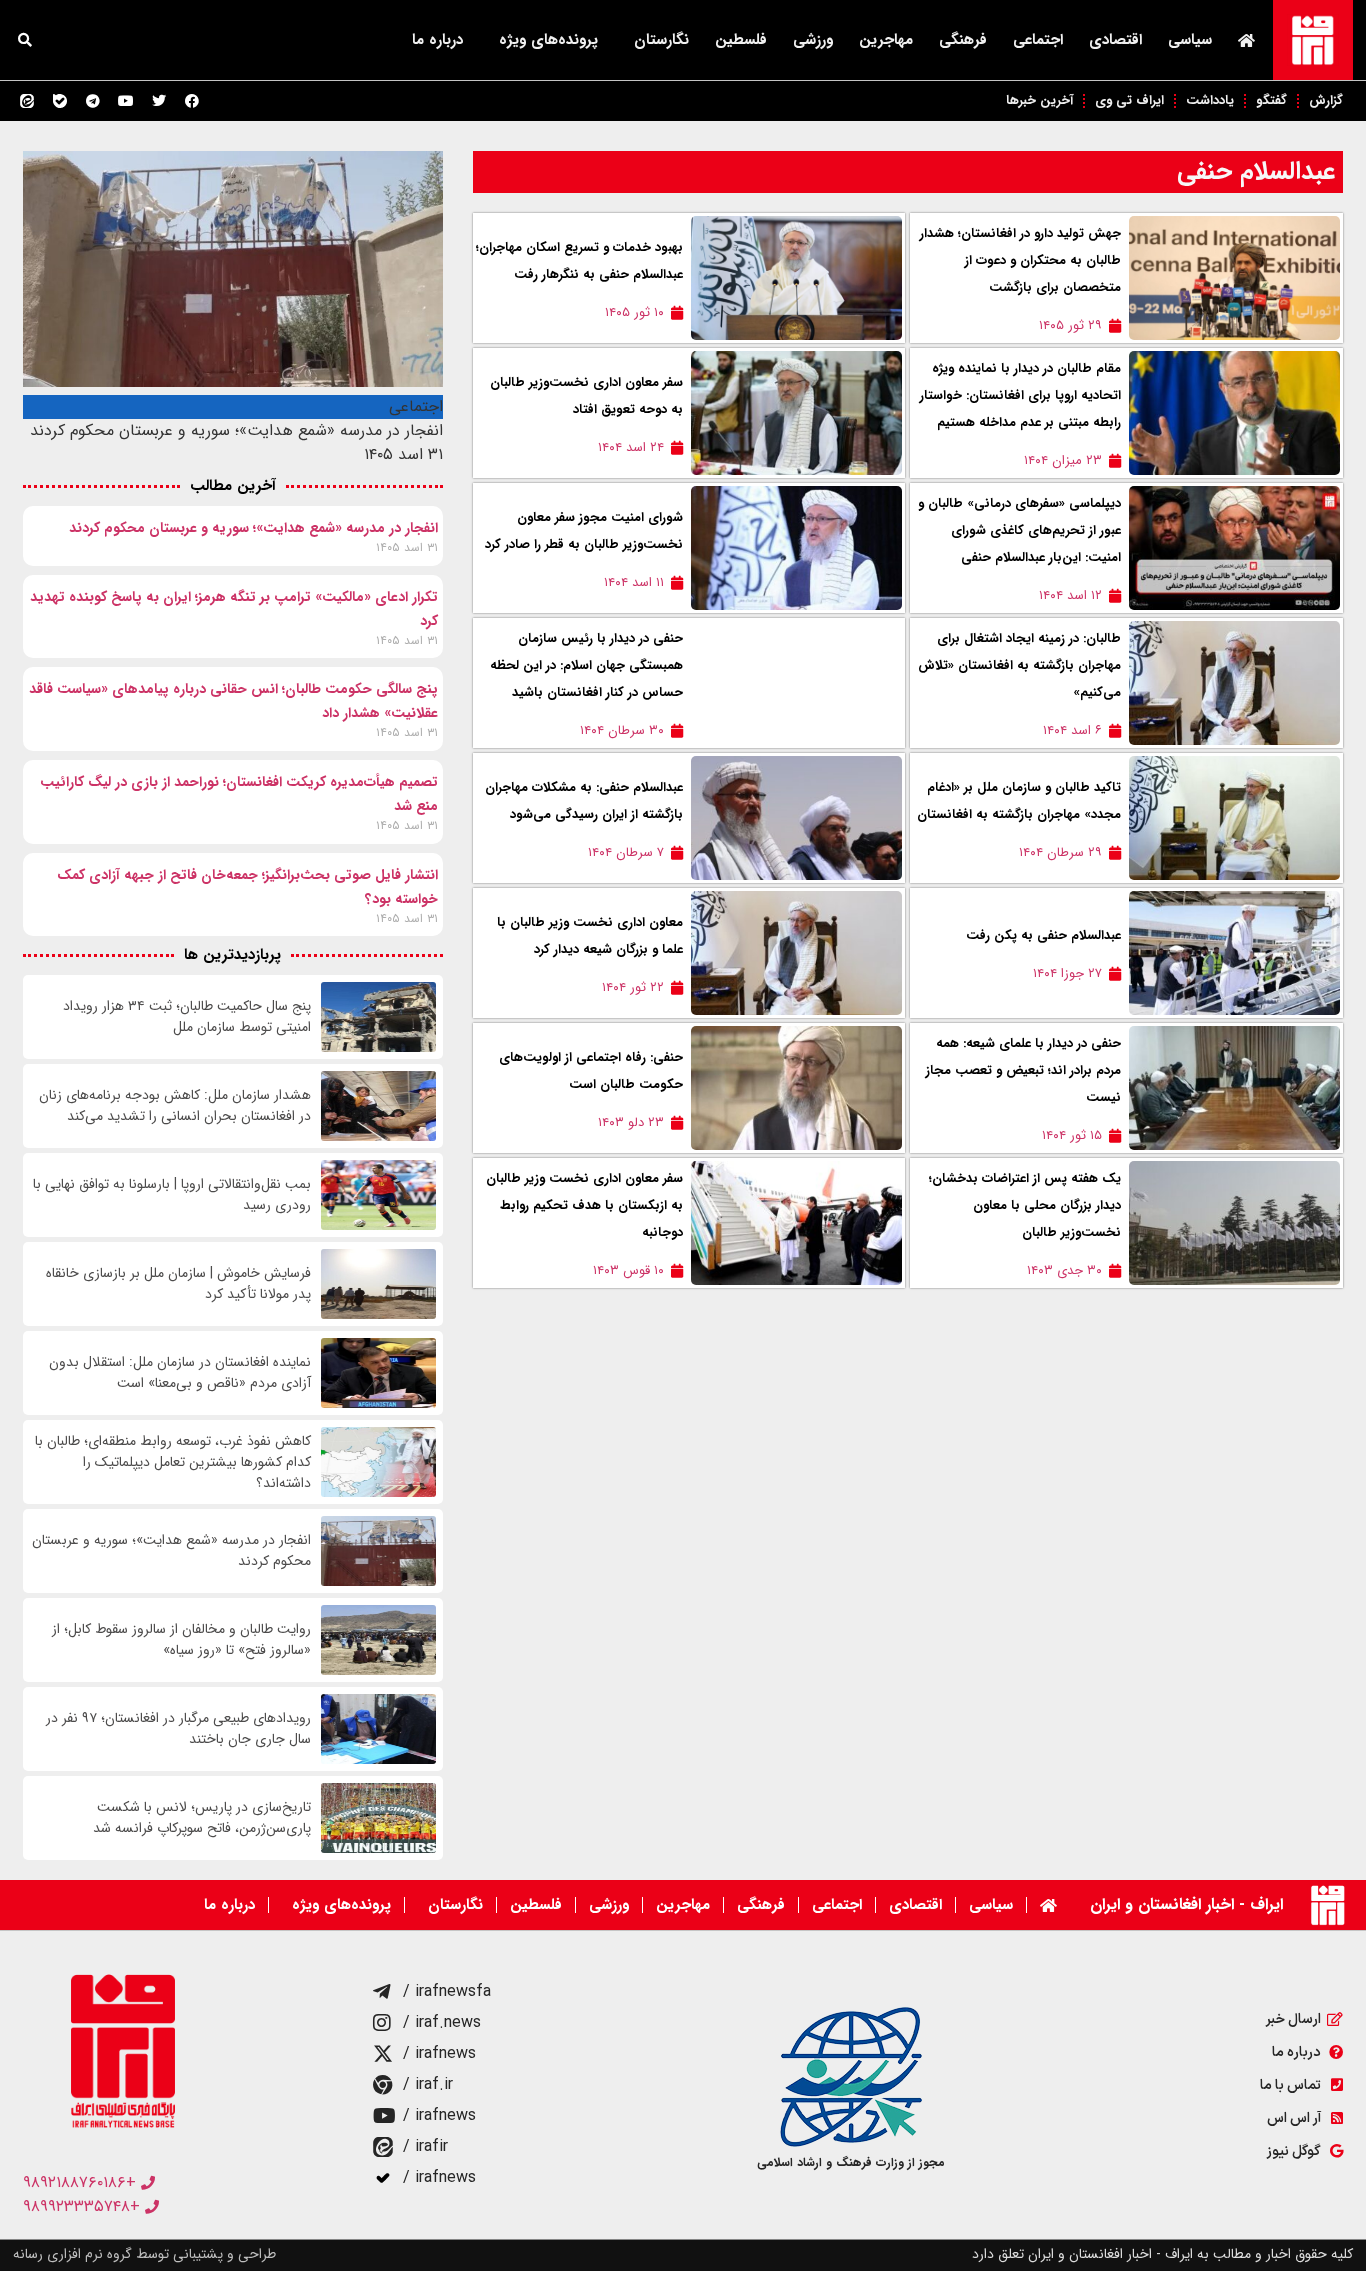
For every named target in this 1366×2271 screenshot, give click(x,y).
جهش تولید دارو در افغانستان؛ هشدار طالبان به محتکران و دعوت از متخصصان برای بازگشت (1020, 260)
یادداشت (1210, 100)
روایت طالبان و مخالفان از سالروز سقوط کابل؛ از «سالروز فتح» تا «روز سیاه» (181, 1640)
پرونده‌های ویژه (548, 40)
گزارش (1326, 100)
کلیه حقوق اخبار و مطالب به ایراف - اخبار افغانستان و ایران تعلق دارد (1162, 2254)
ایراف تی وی (1129, 100)
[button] (25, 40)
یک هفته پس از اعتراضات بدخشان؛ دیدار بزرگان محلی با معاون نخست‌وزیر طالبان (1025, 1205)
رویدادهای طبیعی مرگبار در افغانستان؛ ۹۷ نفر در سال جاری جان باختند (178, 1729)
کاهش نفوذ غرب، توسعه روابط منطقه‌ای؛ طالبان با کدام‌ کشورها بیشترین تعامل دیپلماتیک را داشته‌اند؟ (173, 1462)
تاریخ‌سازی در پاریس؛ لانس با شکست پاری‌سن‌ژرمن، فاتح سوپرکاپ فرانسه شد (202, 1818)
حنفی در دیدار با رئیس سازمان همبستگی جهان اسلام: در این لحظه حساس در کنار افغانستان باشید (586, 665)
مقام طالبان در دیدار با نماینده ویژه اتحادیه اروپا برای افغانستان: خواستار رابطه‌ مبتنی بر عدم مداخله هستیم (1020, 395)
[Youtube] (126, 101)
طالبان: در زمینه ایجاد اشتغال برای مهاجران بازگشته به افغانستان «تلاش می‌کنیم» (1019, 665)
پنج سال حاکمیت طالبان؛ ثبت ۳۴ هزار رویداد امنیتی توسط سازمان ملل (187, 1017)
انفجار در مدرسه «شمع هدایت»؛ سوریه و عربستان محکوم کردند (253, 528)
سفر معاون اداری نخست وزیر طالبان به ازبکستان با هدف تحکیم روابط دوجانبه (584, 1205)
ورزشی (813, 40)
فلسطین (741, 40)
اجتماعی (1038, 40)
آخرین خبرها (1039, 100)
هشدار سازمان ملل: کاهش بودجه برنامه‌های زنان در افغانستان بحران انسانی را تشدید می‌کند (175, 1106)
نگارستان (661, 40)
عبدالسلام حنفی (1256, 171)
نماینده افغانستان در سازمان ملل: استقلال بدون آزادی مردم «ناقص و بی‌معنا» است (180, 1373)
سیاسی (1190, 40)
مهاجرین (886, 40)
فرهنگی (963, 40)
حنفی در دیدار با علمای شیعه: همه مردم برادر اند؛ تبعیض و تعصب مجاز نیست (1023, 1070)
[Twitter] (159, 101)
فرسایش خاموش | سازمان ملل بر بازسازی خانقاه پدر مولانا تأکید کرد (178, 1284)
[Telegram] (93, 101)
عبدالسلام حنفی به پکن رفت (1043, 935)
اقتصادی (1115, 40)
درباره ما (437, 40)
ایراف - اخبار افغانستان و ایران (1186, 1904)
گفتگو (1271, 100)
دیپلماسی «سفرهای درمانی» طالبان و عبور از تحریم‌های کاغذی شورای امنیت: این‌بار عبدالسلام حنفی (1019, 530)
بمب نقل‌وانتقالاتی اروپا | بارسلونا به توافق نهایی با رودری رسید (172, 1195)
